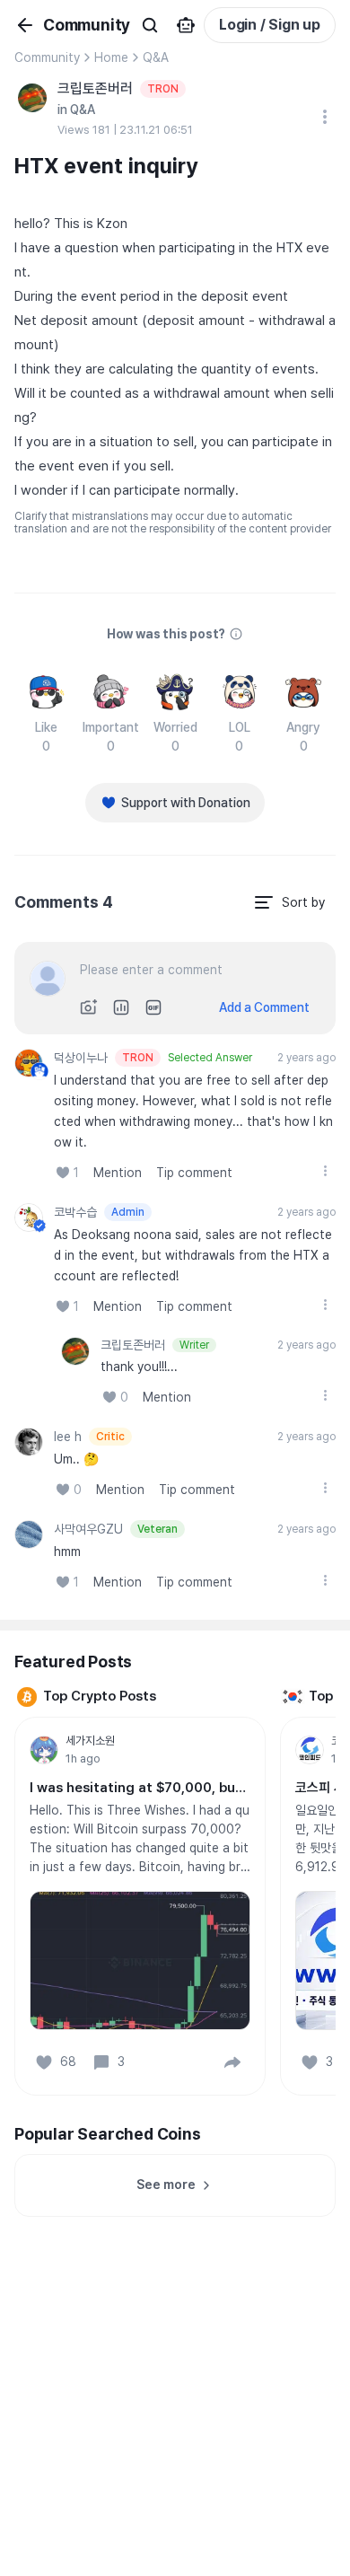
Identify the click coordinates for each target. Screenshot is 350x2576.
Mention (118, 1173)
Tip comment (194, 1173)
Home (111, 57)
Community (47, 57)
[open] (325, 1171)
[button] (232, 2062)
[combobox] (289, 902)
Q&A (156, 57)
